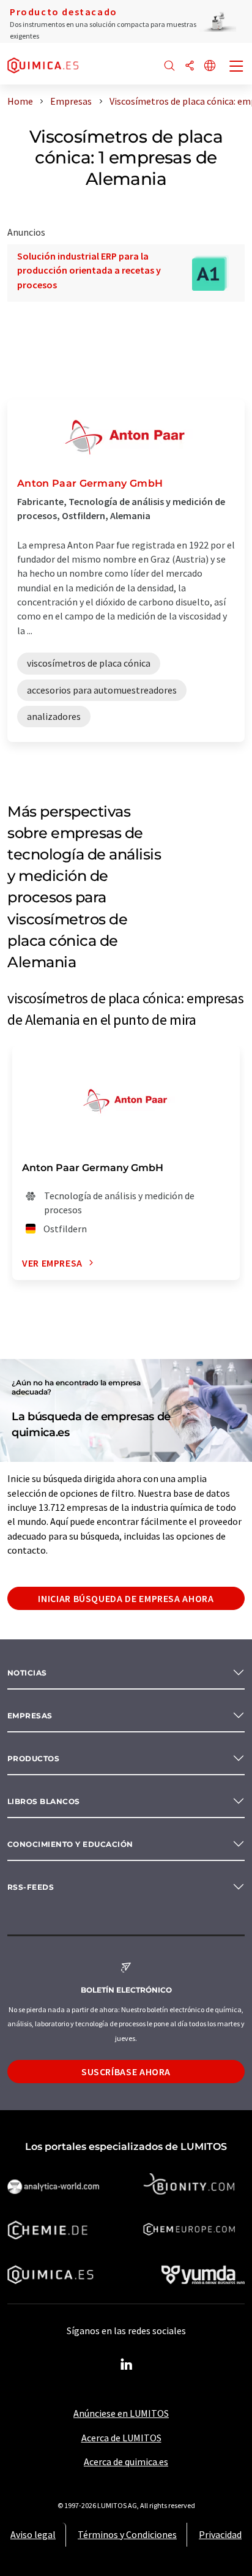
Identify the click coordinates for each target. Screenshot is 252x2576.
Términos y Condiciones (127, 2534)
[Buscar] (169, 66)
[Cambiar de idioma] (210, 66)
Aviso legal (33, 2534)
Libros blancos (44, 1801)
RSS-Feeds (31, 1887)
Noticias (27, 1673)
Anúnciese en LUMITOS (121, 2413)
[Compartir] (190, 66)
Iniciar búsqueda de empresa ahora (126, 1598)
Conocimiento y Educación (70, 1844)
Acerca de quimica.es (126, 2462)
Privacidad (220, 2534)
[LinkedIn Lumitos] (126, 2365)
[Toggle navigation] (237, 67)
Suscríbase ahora (126, 2072)
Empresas (30, 1716)
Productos (33, 1758)
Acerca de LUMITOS (121, 2438)
